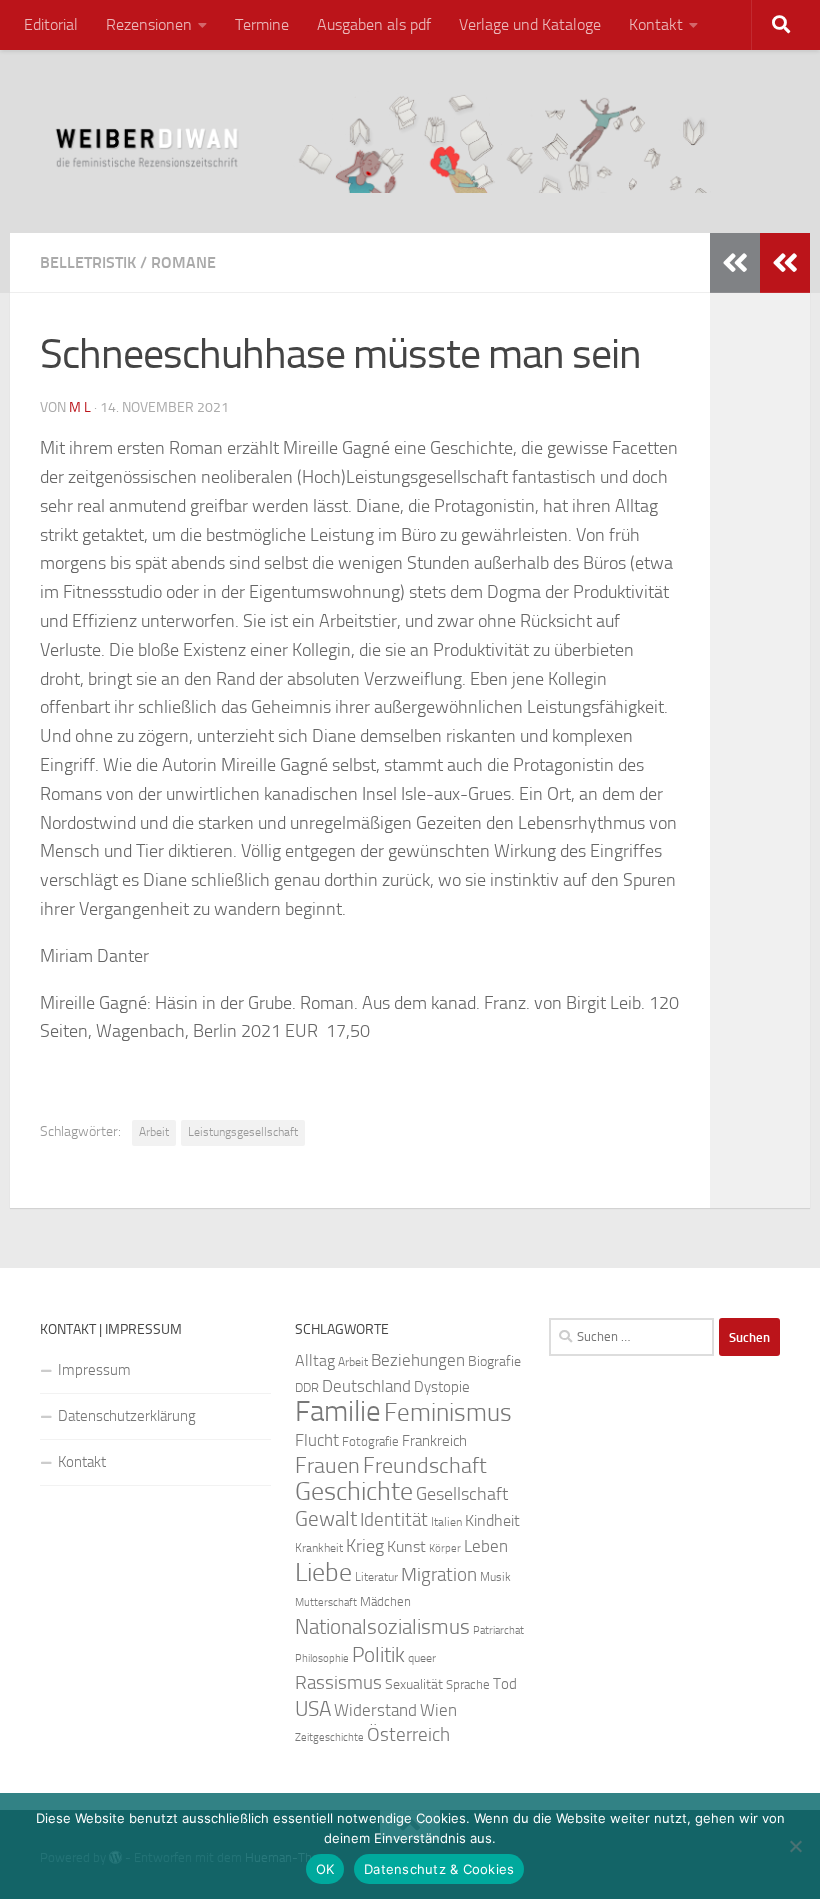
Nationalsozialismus (382, 1627)
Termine (262, 24)
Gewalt (326, 1518)
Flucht (317, 1440)
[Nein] (795, 1846)
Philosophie (322, 1658)
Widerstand (375, 1710)
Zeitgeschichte (329, 1737)
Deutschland (366, 1386)
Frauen (327, 1466)
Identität (394, 1519)
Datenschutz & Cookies (439, 1869)
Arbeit (154, 1132)
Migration (439, 1575)
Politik (378, 1655)
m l (80, 407)
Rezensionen (149, 24)
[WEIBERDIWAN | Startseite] (410, 141)
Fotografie (370, 1441)
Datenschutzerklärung (127, 1416)
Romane (183, 262)
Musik (495, 1577)
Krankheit (319, 1548)
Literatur (376, 1577)
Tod (505, 1684)
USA (313, 1709)
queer (422, 1658)
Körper (445, 1548)
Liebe (323, 1572)
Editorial (51, 24)
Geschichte (354, 1491)
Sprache (468, 1684)
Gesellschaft (462, 1494)
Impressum (94, 1370)
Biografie (494, 1361)
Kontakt (656, 24)
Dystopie (442, 1387)
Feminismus (448, 1412)
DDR (307, 1387)
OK (325, 1869)
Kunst (406, 1546)
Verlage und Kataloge (530, 24)
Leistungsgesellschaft (243, 1132)
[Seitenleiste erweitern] (785, 263)
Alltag (315, 1360)
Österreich (408, 1734)
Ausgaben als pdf (374, 24)
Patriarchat (498, 1630)
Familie (338, 1411)
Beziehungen (418, 1360)
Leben (486, 1546)
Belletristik (88, 262)
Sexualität (414, 1684)
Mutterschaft (326, 1602)
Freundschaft (425, 1465)
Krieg (365, 1546)
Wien (438, 1710)
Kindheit (492, 1520)
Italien (446, 1522)
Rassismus (338, 1683)
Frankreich (434, 1441)
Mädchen (385, 1601)
